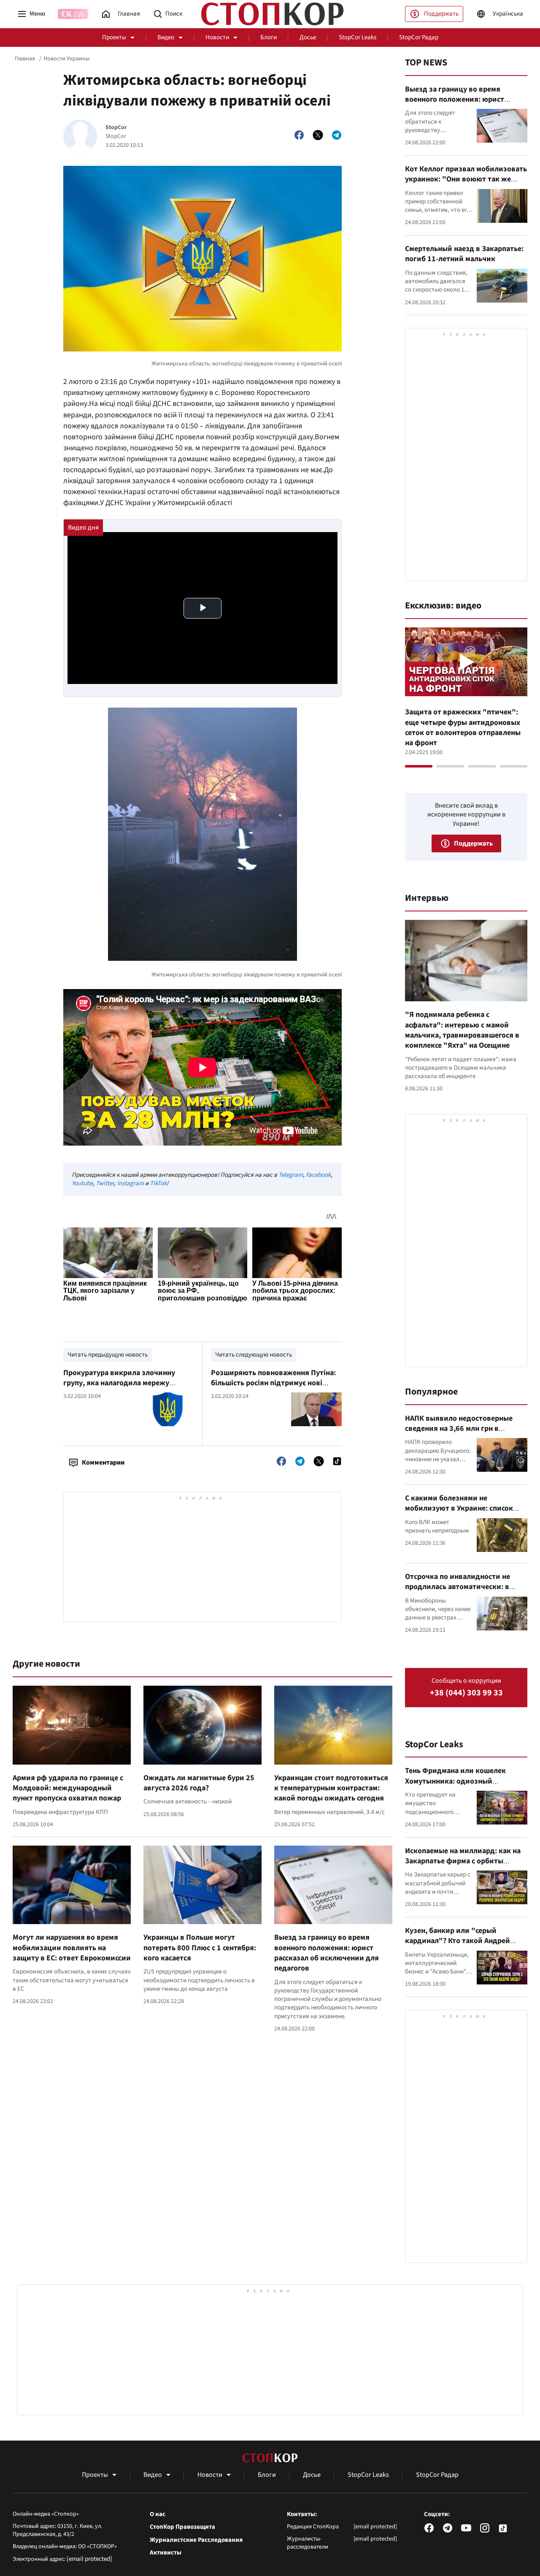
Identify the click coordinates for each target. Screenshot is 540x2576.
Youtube (82, 1183)
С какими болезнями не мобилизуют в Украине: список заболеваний (459, 1508)
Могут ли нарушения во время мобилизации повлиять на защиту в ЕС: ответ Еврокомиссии (72, 1948)
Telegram (291, 1175)
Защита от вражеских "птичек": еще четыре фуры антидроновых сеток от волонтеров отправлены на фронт (463, 727)
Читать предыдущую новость (108, 1355)
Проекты (114, 37)
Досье (308, 37)
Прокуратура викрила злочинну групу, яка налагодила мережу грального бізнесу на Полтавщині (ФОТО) (121, 1388)
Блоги (269, 37)
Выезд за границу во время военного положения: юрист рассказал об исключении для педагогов (327, 1953)
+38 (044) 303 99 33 (466, 1693)
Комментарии (103, 1462)
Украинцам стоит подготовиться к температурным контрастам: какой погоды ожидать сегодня (331, 1788)
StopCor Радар (419, 37)
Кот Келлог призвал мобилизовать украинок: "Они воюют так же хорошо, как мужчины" (466, 179)
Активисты (166, 2553)
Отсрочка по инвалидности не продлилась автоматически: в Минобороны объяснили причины (464, 1587)
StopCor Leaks (358, 37)
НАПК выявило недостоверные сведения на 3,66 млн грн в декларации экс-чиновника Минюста (459, 1434)
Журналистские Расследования (196, 2540)
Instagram (130, 1183)
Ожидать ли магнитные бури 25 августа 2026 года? (199, 1783)
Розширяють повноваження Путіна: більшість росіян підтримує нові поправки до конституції (273, 1383)
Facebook (318, 1175)
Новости (217, 37)
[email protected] (89, 2559)
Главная (25, 59)
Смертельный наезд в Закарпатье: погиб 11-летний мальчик (464, 254)
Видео (166, 37)
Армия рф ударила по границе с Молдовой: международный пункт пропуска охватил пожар (68, 1788)
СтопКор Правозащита (182, 2527)
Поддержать (441, 14)
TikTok (158, 1183)
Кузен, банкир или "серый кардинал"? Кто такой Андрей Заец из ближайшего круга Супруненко (458, 1946)
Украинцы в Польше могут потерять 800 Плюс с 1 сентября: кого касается (200, 1948)
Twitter (105, 1183)
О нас (158, 2514)
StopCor (116, 128)
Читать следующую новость (254, 1355)
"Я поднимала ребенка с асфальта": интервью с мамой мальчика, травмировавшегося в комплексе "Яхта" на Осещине (462, 1030)
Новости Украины (66, 59)
